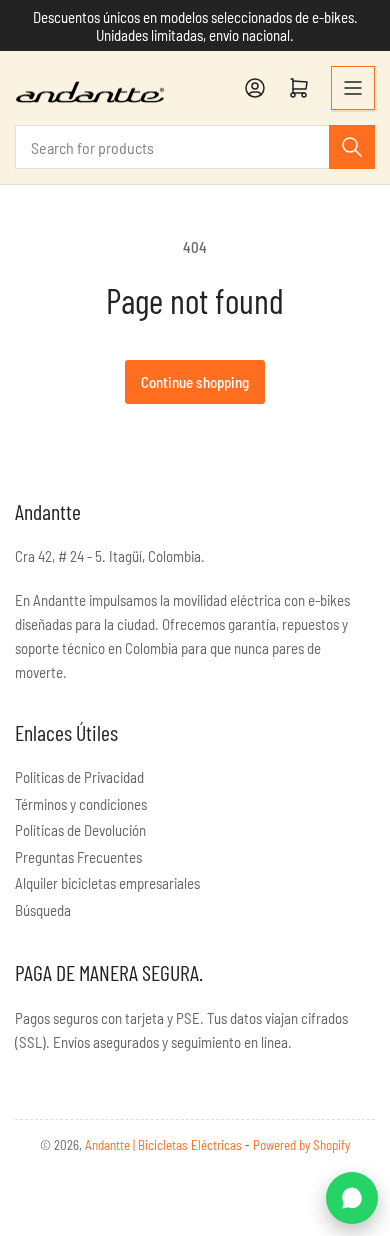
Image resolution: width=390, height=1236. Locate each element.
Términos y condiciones (81, 804)
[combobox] (195, 147)
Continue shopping (195, 382)
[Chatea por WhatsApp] (352, 1198)
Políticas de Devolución (80, 830)
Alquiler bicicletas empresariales (107, 883)
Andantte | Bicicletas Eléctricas (165, 1145)
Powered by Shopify (301, 1145)
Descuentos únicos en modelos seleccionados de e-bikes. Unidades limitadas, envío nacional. (195, 26)
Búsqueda (43, 910)
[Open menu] (353, 88)
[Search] (352, 147)
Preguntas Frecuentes (78, 857)
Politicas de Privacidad (79, 777)
